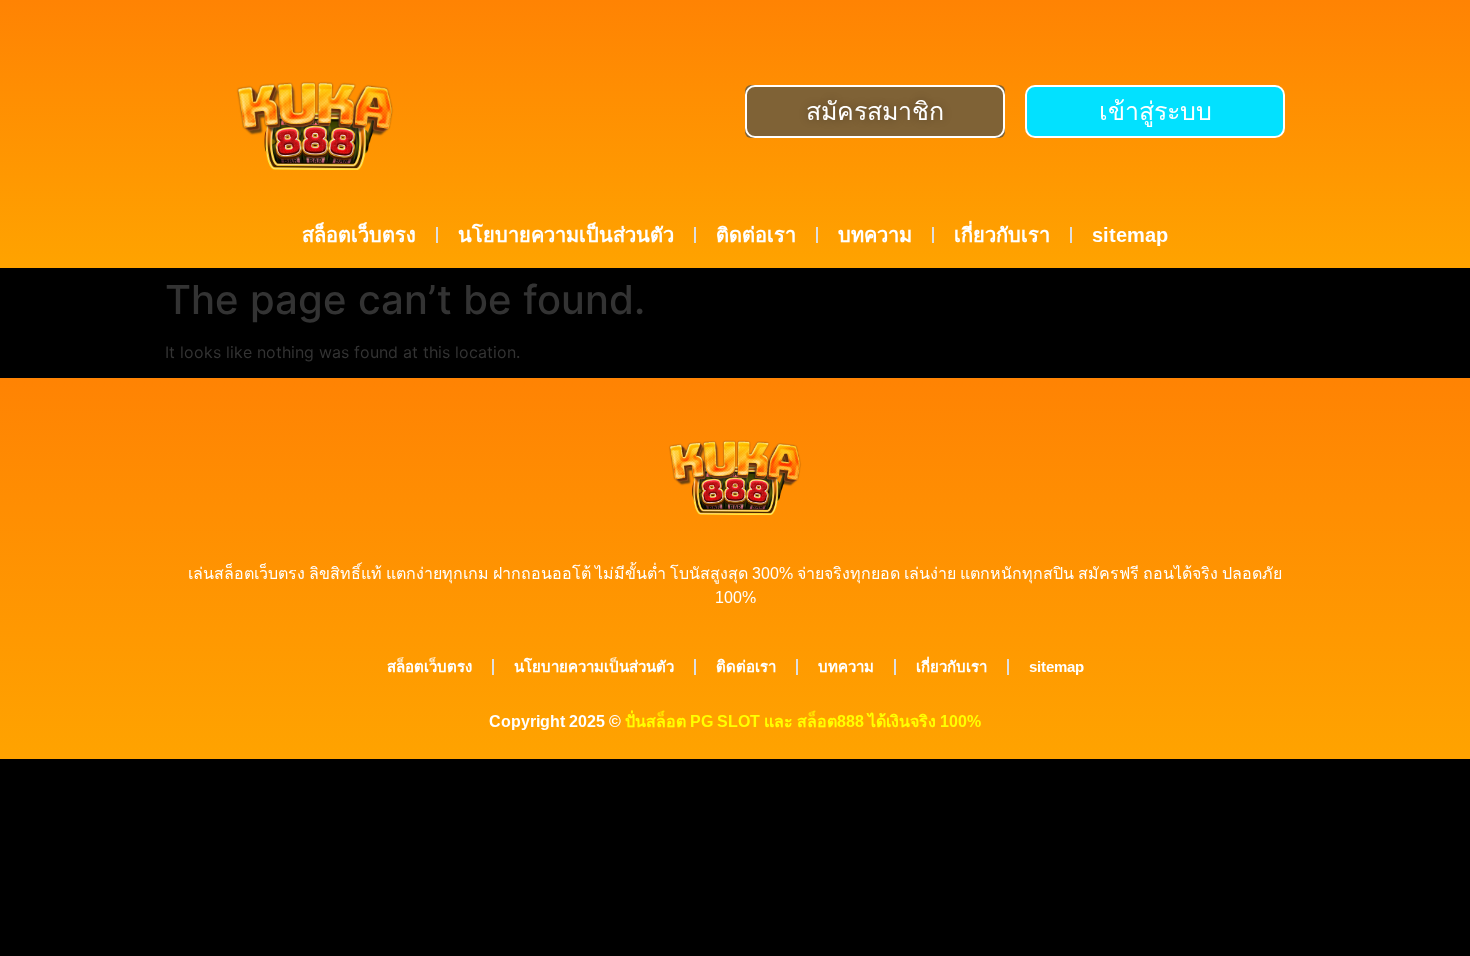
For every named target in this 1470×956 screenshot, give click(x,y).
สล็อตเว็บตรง (359, 235)
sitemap (1130, 235)
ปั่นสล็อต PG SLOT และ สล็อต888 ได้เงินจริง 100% (803, 721)
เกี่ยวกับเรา (1002, 235)
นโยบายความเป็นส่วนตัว (566, 235)
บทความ (875, 235)
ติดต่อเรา (756, 235)
